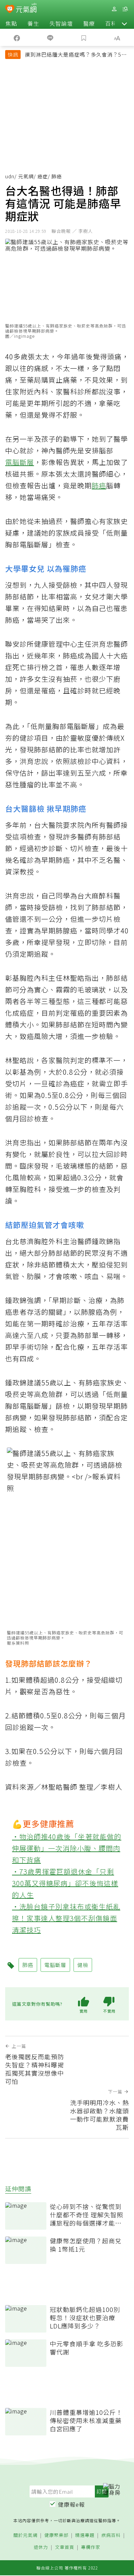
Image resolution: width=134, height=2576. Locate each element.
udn (10, 176)
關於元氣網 (25, 2535)
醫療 (89, 23)
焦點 (11, 23)
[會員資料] (114, 9)
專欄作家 (91, 2547)
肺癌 (99, 485)
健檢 (83, 1965)
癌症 (43, 176)
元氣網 (26, 176)
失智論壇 (61, 23)
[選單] (125, 9)
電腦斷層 (20, 462)
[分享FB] (17, 37)
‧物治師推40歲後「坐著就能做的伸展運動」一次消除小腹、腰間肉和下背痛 (67, 1848)
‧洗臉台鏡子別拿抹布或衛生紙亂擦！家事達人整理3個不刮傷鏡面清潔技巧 (66, 1918)
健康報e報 (71, 2504)
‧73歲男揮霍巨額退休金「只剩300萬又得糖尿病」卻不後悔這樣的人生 (65, 1883)
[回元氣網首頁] (26, 9)
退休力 (41, 2547)
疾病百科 (111, 2535)
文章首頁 (65, 2547)
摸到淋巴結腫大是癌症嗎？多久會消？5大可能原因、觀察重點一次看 (76, 55)
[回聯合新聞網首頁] (10, 10)
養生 (33, 23)
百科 (111, 23)
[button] (124, 23)
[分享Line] (51, 37)
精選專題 (85, 2535)
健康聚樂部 (56, 2535)
